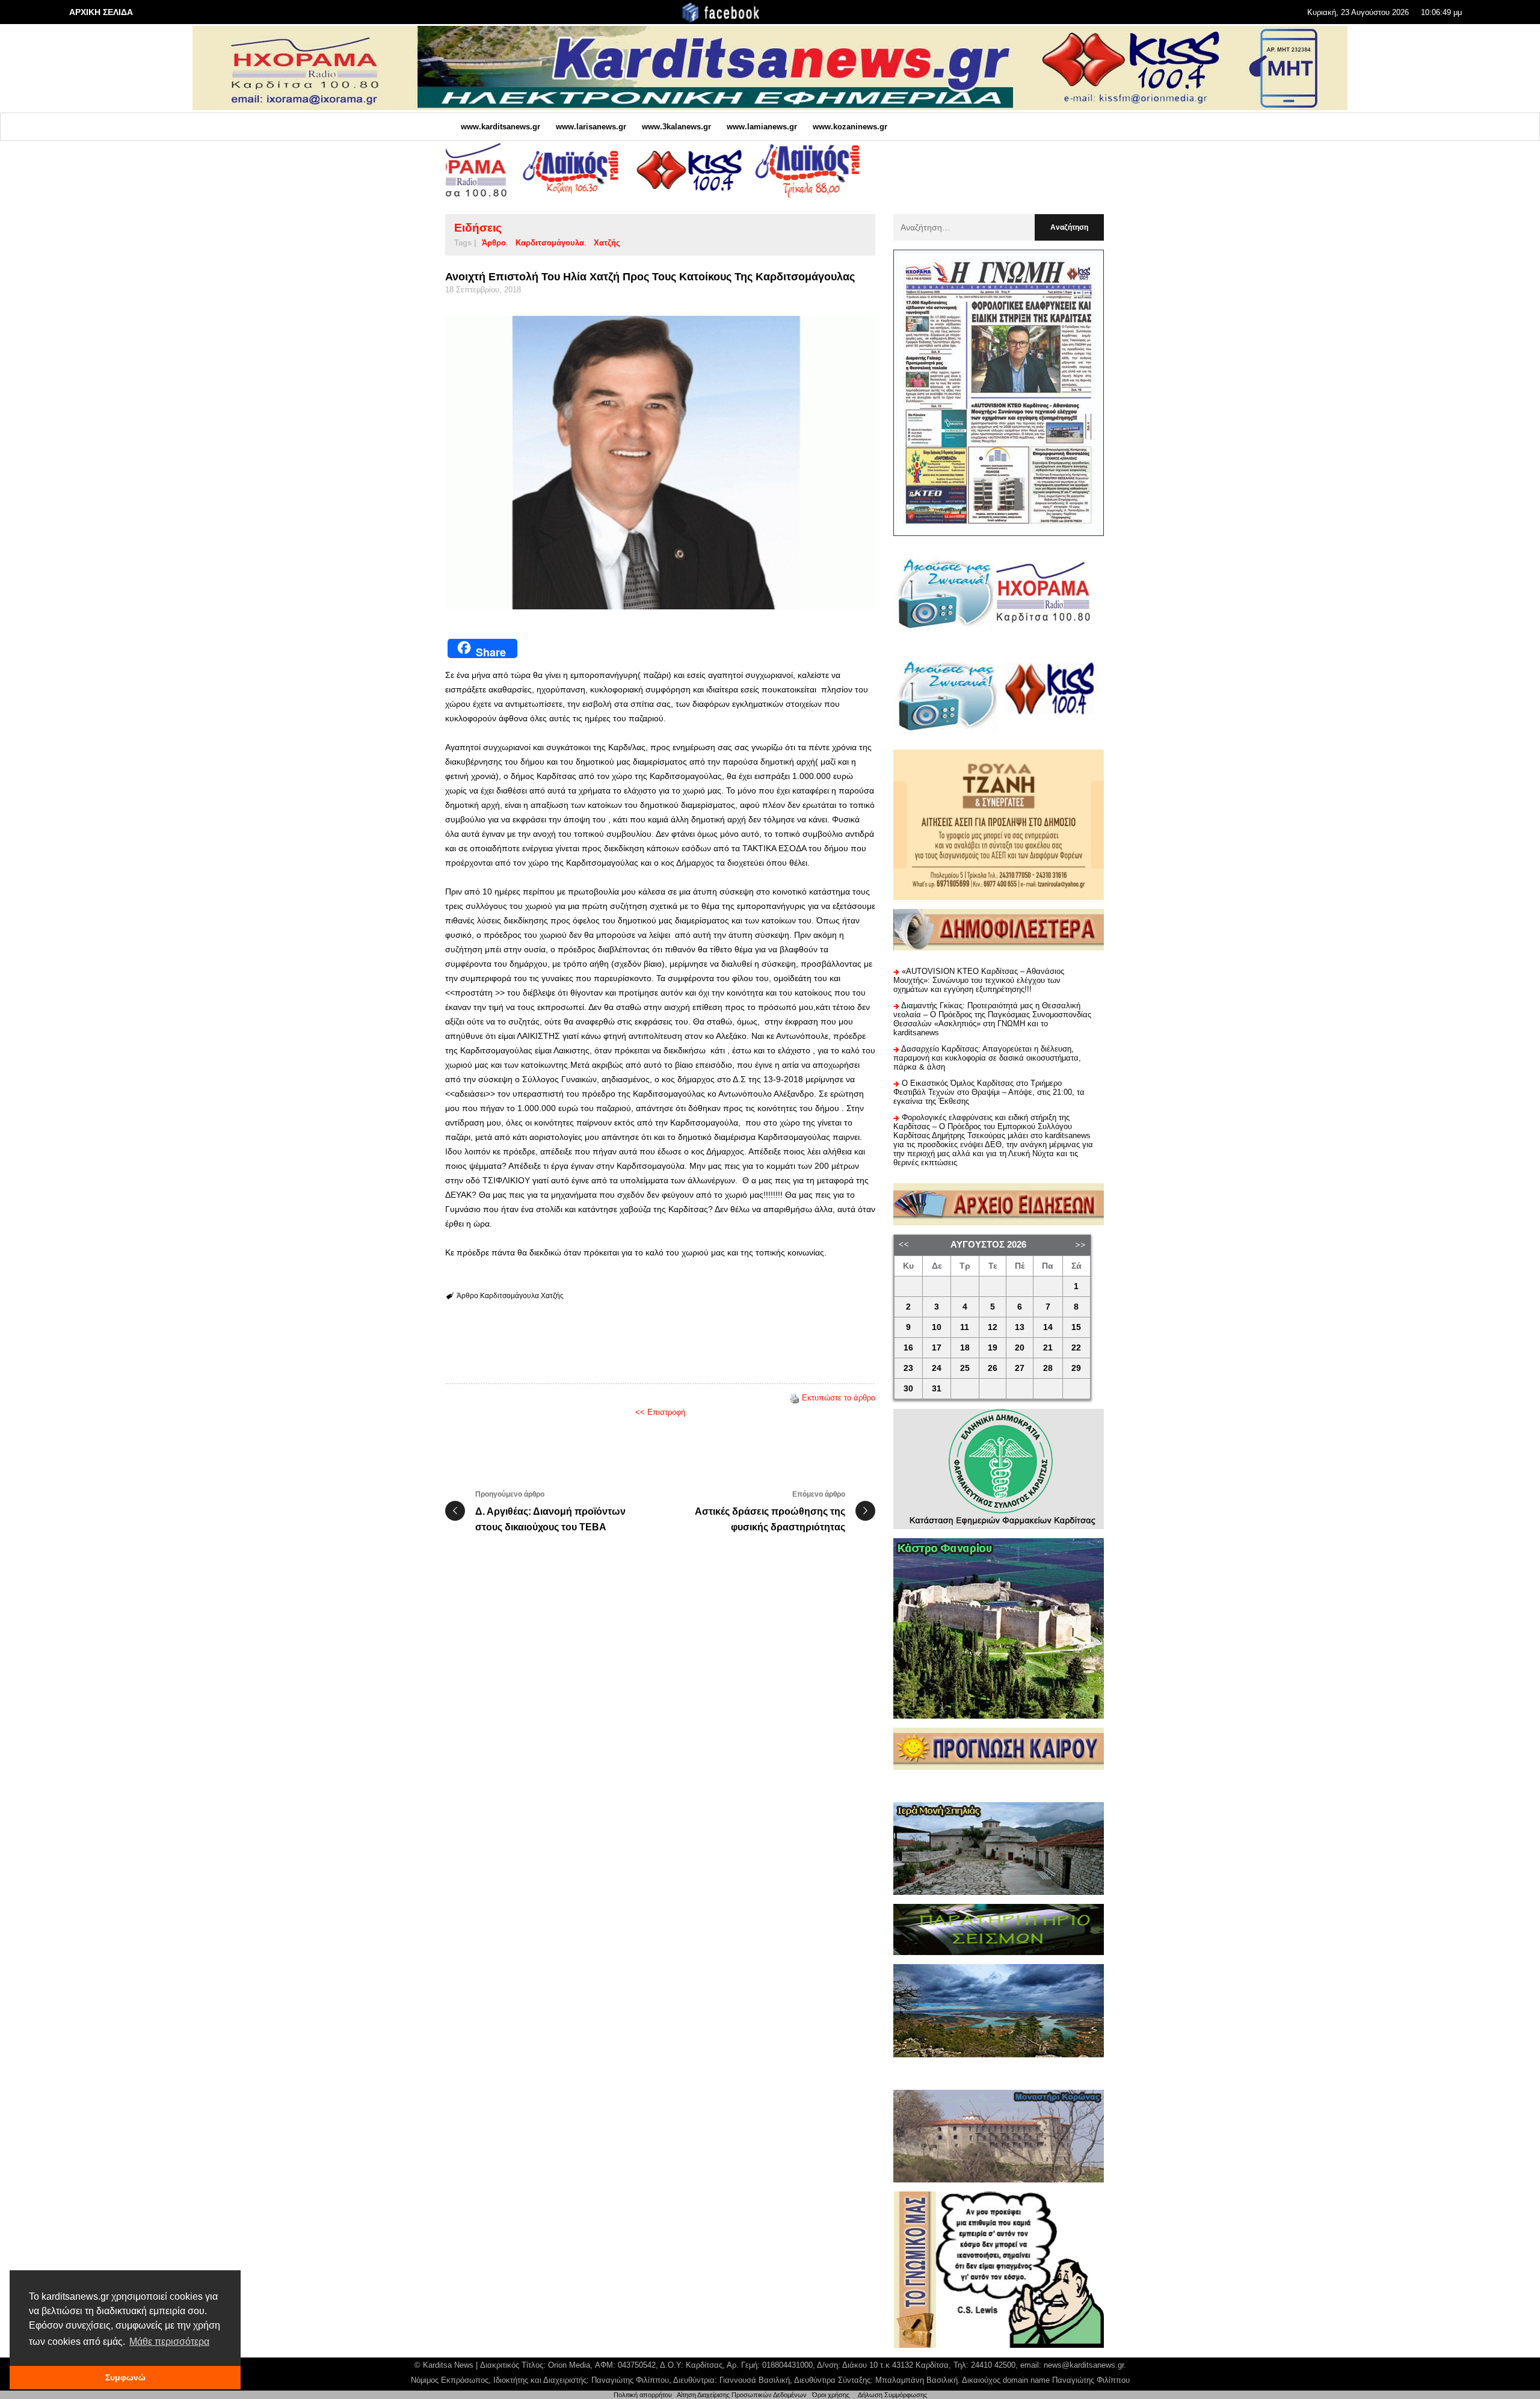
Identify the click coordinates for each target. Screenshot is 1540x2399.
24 (937, 1368)
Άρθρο (494, 243)
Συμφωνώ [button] (125, 2377)
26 (993, 1368)
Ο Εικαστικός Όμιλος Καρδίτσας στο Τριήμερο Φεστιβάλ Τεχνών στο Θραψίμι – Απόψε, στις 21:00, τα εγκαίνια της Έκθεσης (989, 1092)
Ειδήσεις (478, 228)
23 (908, 1368)
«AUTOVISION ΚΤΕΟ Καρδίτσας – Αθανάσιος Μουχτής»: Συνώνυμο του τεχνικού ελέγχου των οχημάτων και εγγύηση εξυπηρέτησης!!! (979, 980)
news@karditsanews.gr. (1085, 2365)
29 (1076, 1368)
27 (1020, 1368)
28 (1048, 1368)
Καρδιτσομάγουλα (550, 243)
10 (937, 1327)
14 (1048, 1327)
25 (965, 1368)
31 (937, 1389)
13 (1020, 1327)
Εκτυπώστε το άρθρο (839, 1398)
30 (908, 1389)
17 (937, 1348)
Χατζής (607, 243)
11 (965, 1327)
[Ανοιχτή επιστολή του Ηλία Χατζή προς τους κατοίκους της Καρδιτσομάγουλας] (660, 463)
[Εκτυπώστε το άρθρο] (795, 1398)
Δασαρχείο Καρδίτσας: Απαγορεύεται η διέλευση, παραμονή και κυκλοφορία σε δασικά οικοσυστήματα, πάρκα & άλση (987, 1058)
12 (993, 1327)
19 (993, 1348)
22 (1076, 1348)
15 (1076, 1327)
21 (1048, 1348)
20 (1020, 1348)
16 (908, 1348)
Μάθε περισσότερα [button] (169, 2342)
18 (965, 1348)
